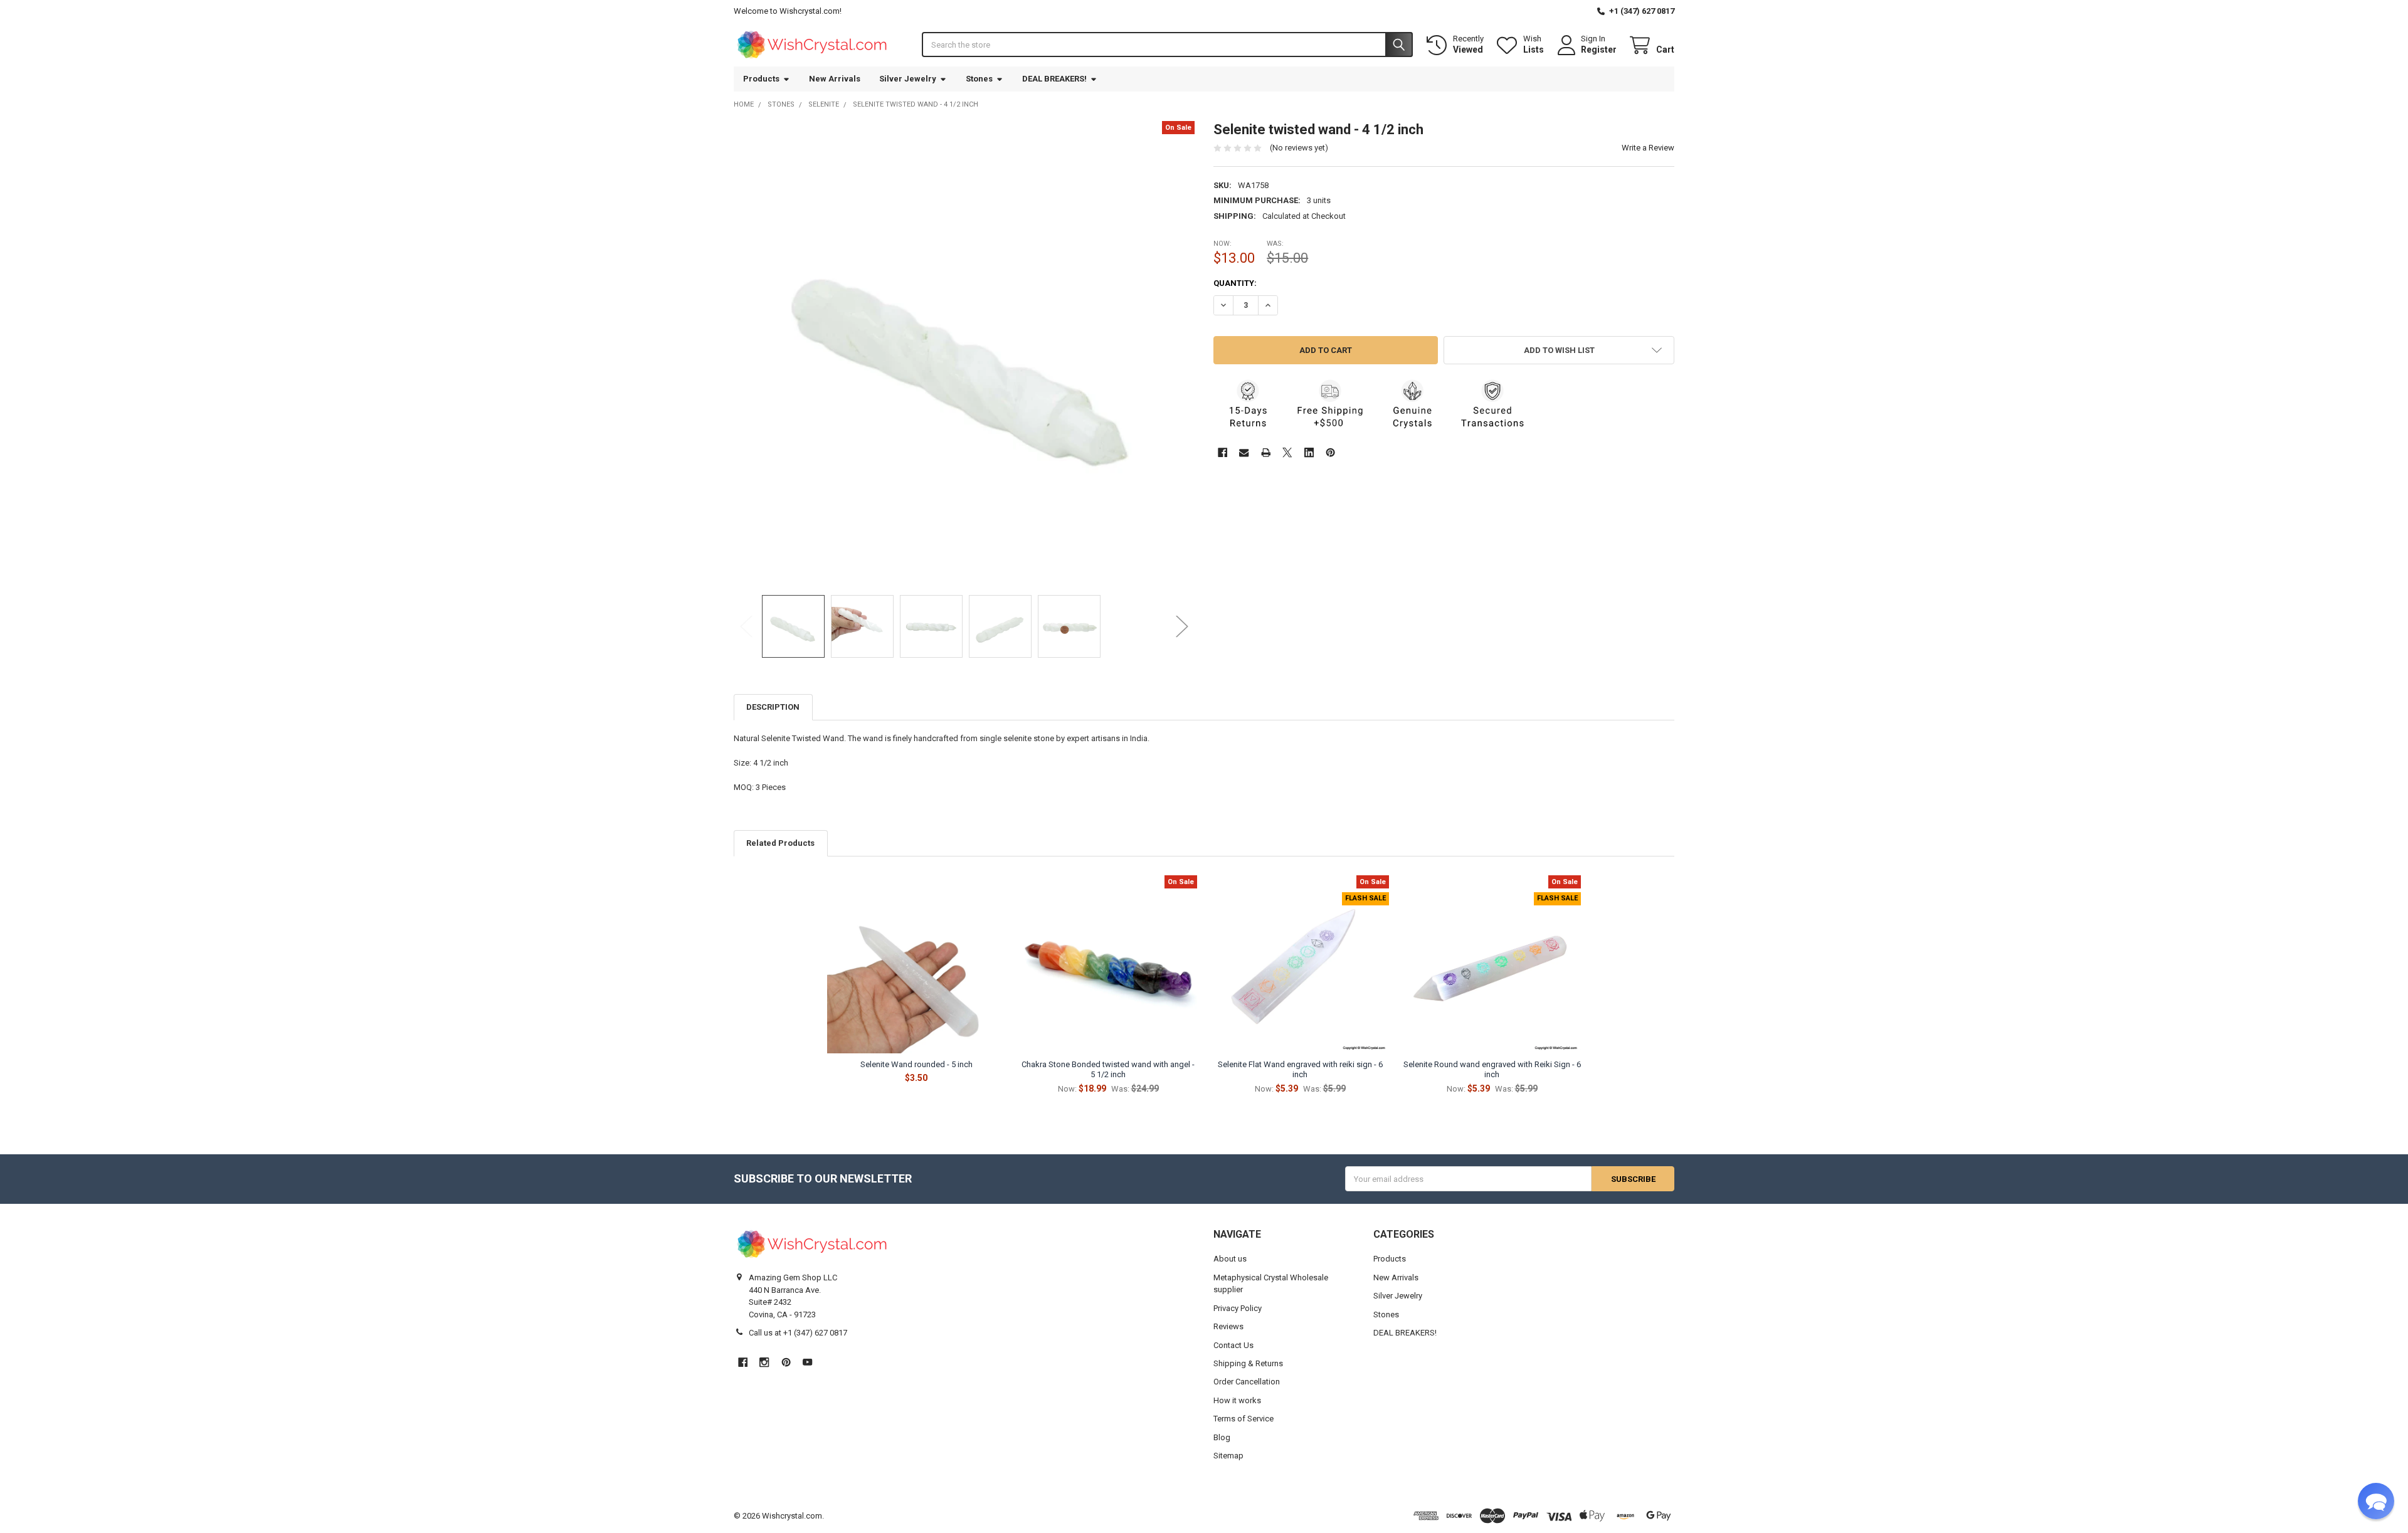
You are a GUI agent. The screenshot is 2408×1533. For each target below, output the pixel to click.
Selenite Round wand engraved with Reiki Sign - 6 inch (1492, 1069)
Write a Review (1648, 148)
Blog (1222, 1437)
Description (773, 707)
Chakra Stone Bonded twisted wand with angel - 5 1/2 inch (1108, 1069)
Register (1599, 50)
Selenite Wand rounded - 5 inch (916, 1064)
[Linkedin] (1309, 452)
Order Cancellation (1247, 1382)
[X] (1287, 452)
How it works (1237, 1400)
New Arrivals (835, 79)
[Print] (1266, 452)
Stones (979, 79)
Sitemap (1228, 1456)
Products (761, 79)
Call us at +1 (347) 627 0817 (798, 1333)
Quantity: (1235, 283)
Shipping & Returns (1248, 1363)
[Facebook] (1222, 452)
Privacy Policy (1238, 1308)
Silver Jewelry (908, 79)
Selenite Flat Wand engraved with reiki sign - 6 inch (1300, 1069)
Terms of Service (1244, 1419)
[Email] (1244, 452)
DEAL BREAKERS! (1054, 79)
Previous (746, 626)
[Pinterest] (1330, 452)
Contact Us (1233, 1345)
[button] (1559, 350)
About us (1230, 1259)
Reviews (1228, 1326)
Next (1182, 626)
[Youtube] (807, 1362)
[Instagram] (764, 1362)
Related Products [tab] (780, 843)
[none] (964, 352)
